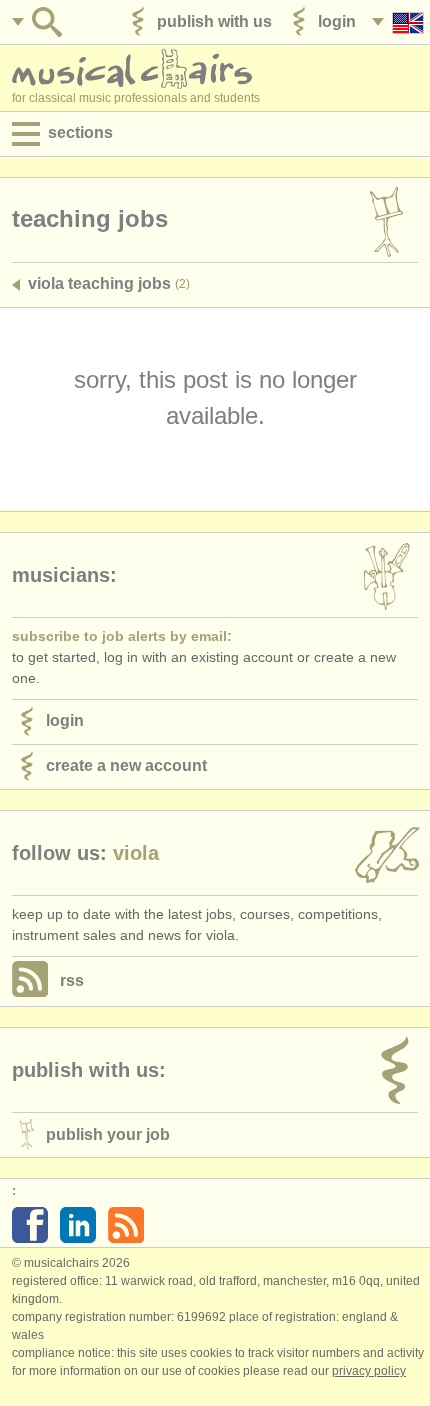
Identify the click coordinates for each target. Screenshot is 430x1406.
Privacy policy (369, 1371)
